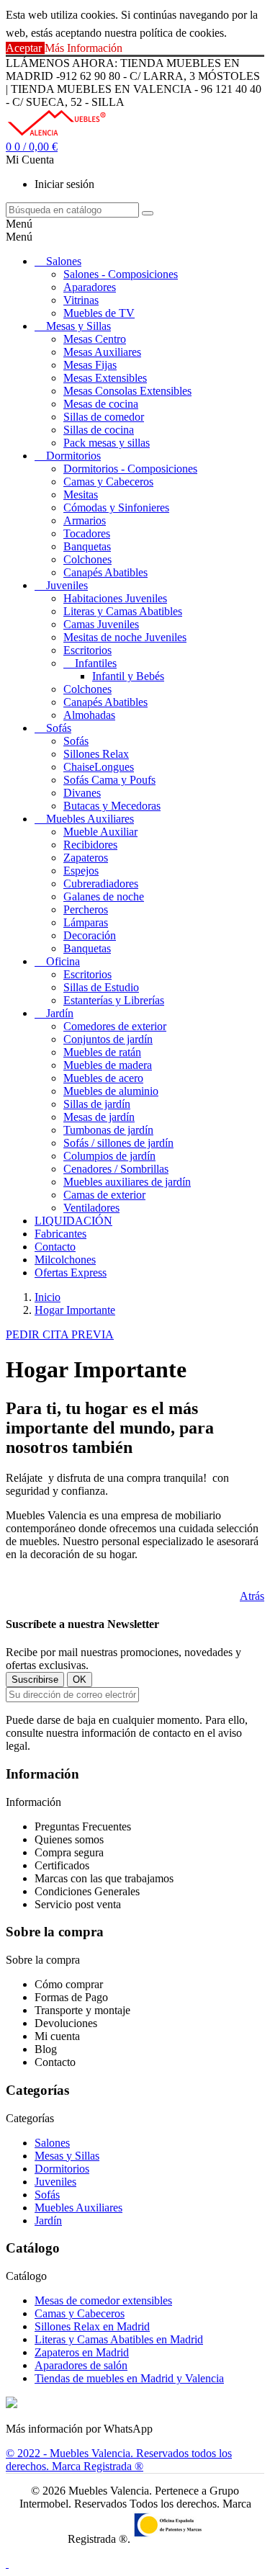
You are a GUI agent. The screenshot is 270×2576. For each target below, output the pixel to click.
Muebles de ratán (102, 1052)
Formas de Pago (71, 1997)
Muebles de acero (103, 1078)
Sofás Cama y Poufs (109, 780)
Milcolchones (65, 1260)
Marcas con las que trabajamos (104, 1878)
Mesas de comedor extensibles (103, 2300)
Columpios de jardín (109, 1156)
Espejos (81, 871)
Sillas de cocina (99, 430)
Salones (64, 261)
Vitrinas (81, 300)
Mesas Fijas (90, 365)
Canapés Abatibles (105, 572)
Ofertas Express (71, 1273)
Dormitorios (73, 456)
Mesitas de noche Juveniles (125, 637)
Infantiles (96, 663)
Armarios (85, 520)
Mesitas (81, 495)
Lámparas (86, 922)
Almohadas (89, 715)
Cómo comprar (69, 1984)
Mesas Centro (95, 339)
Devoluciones (66, 2023)
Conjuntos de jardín (108, 1039)
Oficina (63, 961)
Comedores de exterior (115, 1026)
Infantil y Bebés (128, 676)
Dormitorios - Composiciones (130, 469)
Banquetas (87, 546)
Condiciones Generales (87, 1891)
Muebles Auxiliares (90, 819)
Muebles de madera (108, 1065)
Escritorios (87, 650)
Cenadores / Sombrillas (116, 1169)
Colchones (87, 559)
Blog (46, 2049)
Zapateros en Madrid (82, 2352)
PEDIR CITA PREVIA (60, 1334)
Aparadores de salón (81, 2365)
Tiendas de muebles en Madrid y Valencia (129, 2378)
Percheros (86, 909)
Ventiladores (91, 1208)
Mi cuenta (57, 2036)
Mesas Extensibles (105, 378)
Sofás (59, 728)
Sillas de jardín (97, 1104)
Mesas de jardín (99, 1117)
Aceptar (25, 48)
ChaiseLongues (99, 767)
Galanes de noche (104, 896)
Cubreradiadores (101, 884)
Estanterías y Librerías (114, 1000)
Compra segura (69, 1852)
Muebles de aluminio (111, 1091)
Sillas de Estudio (101, 987)
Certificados (62, 1865)
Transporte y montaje (82, 2010)
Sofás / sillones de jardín (118, 1143)
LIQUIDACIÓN (73, 1221)
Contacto (55, 1247)
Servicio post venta (78, 1904)
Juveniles (67, 585)
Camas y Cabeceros (108, 482)
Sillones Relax (96, 754)
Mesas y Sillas (78, 326)
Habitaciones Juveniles (115, 598)
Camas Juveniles (101, 624)
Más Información (84, 48)
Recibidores (90, 845)
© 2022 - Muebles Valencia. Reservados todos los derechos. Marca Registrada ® (119, 2460)
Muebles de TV (99, 313)
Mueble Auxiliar (100, 832)
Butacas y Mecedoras (112, 806)
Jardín (60, 1013)
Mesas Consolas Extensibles (127, 391)
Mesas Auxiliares (102, 352)
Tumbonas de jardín (108, 1130)
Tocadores (87, 533)
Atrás (252, 1596)
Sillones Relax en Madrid (92, 2326)
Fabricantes (60, 1234)
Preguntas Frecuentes (83, 1826)
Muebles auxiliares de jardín (127, 1182)
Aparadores (90, 287)
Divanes (82, 793)
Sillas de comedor (104, 417)
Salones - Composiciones (121, 274)
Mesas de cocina (101, 404)
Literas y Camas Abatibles (123, 611)
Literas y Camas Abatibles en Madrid (119, 2339)
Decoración (90, 935)
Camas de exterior (104, 1195)
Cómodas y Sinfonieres (116, 507)
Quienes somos (69, 1839)
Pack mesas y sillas (107, 443)
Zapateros (86, 858)
